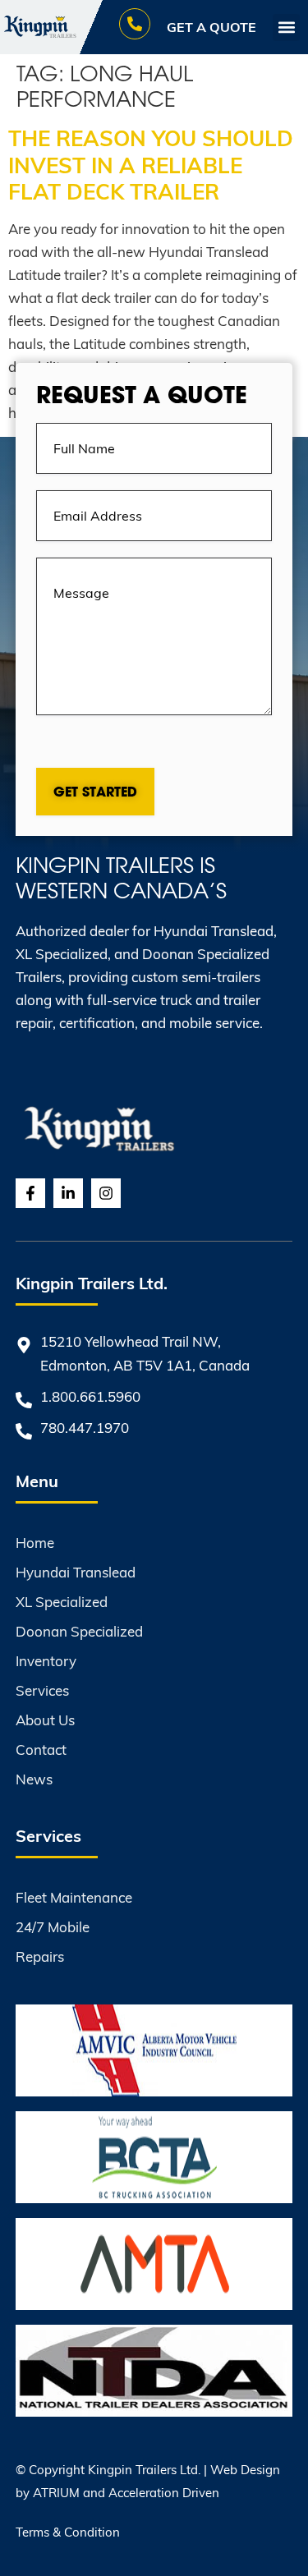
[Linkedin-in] (68, 1193)
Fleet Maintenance (74, 1897)
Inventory (46, 1661)
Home (35, 1543)
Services (42, 1690)
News (34, 1779)
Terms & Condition (68, 2532)
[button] (286, 28)
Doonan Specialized (79, 1631)
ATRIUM (56, 2492)
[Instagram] (106, 1193)
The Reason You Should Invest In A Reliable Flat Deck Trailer (151, 164)
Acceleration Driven (164, 2492)
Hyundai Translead (76, 1572)
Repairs (40, 1956)
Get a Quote (211, 27)
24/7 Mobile (53, 1927)
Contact (41, 1749)
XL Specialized (62, 1602)
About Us (45, 1720)
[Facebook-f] (30, 1193)
